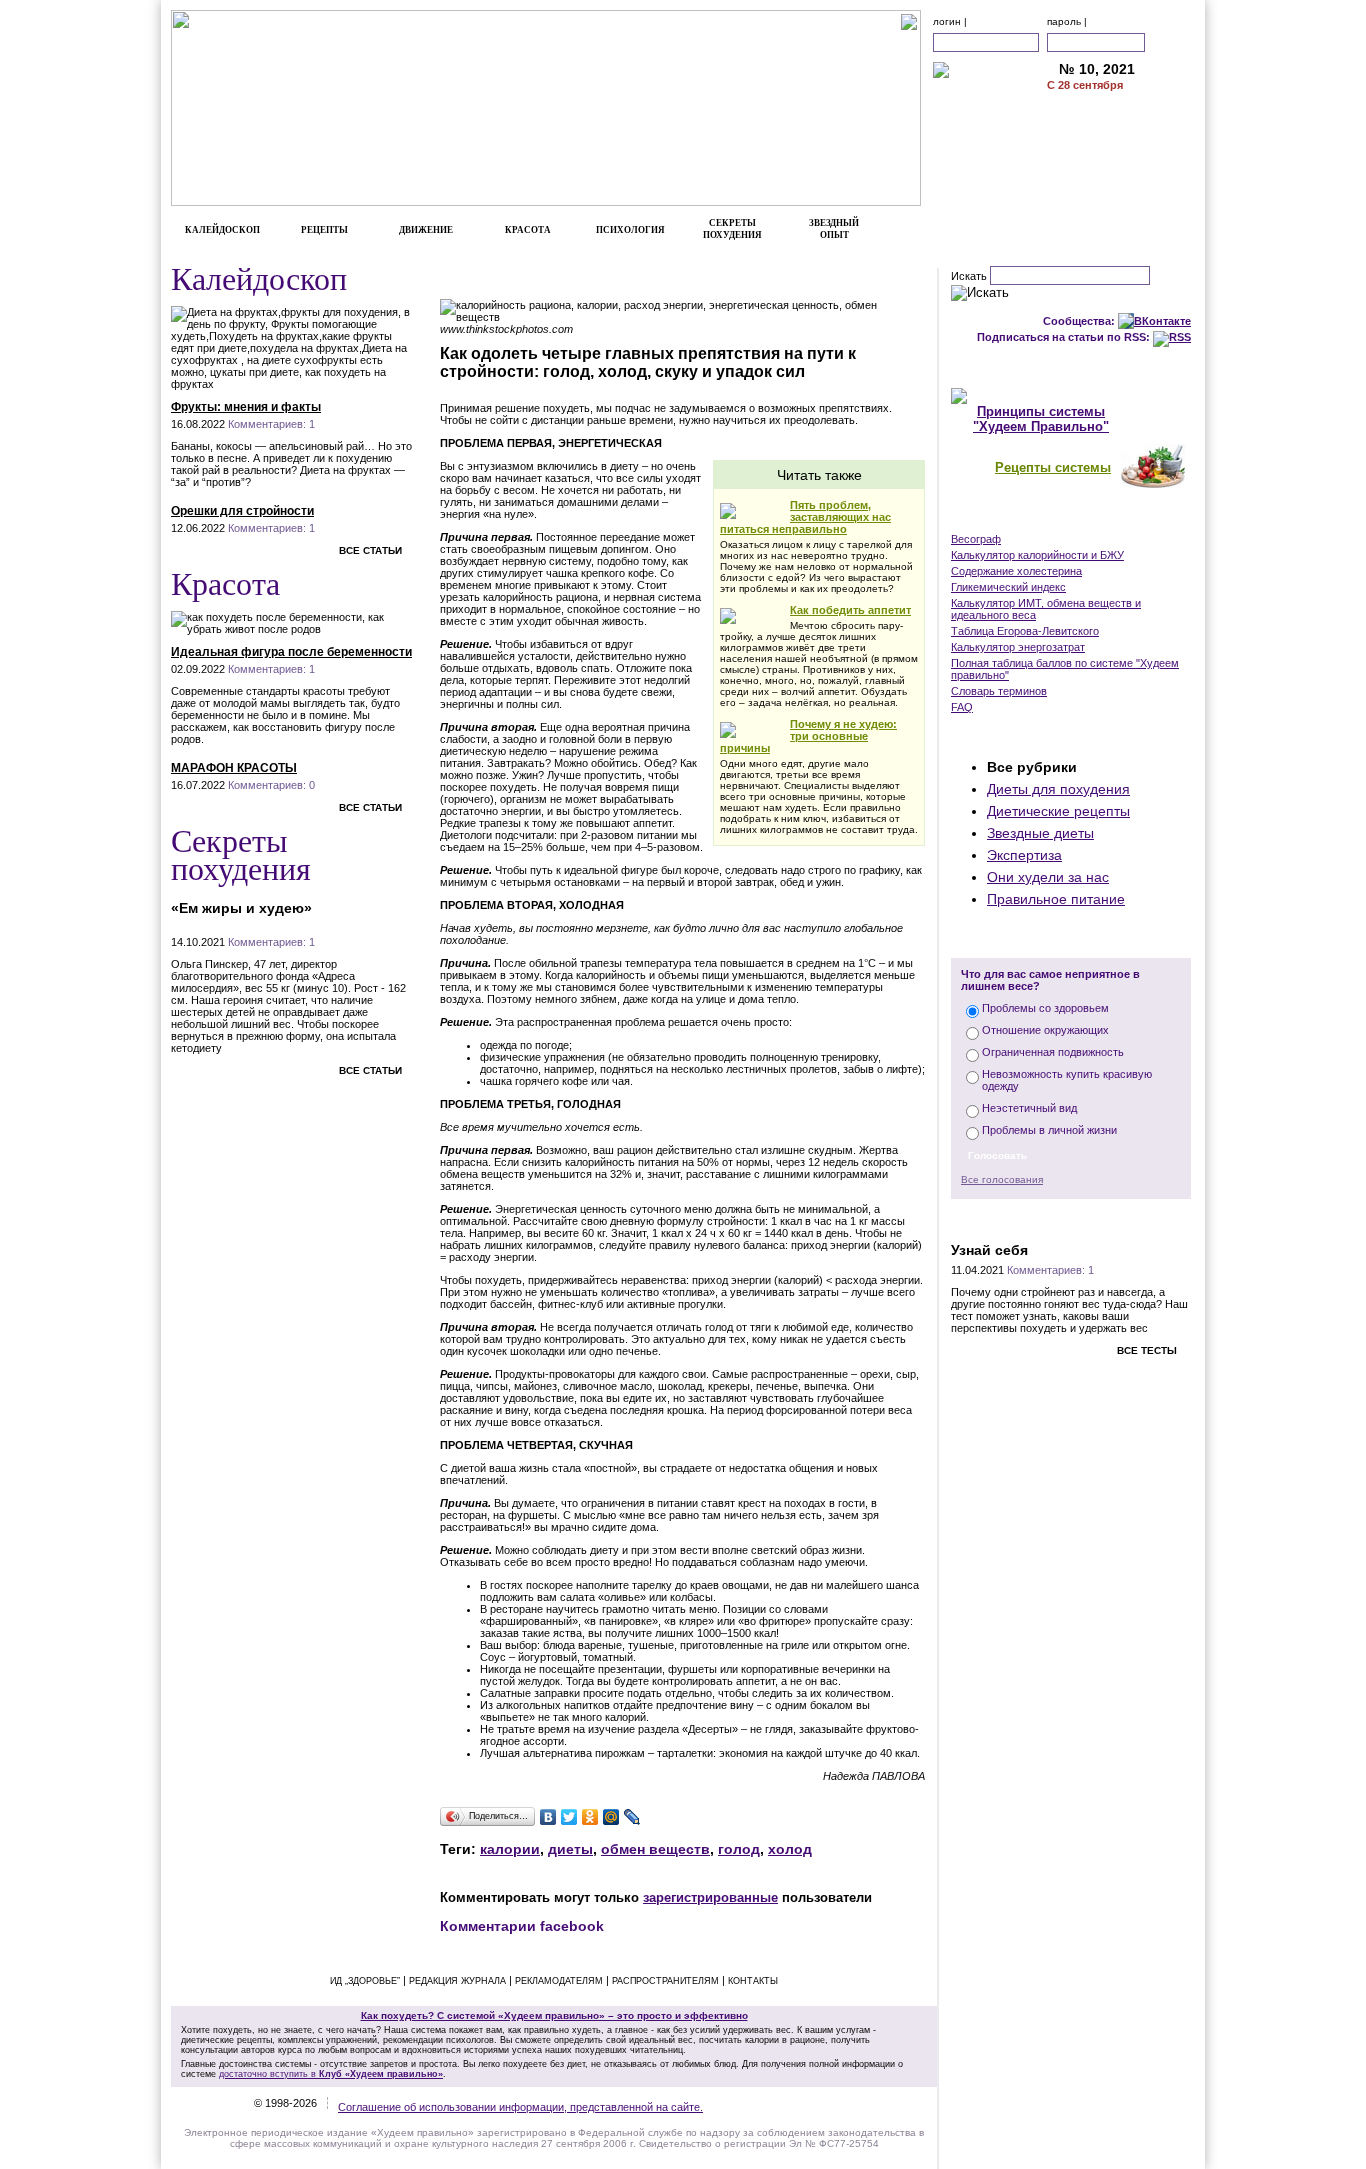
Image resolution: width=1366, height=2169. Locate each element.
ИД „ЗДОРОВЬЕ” (365, 1981)
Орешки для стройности (242, 511)
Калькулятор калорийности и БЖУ (1037, 555)
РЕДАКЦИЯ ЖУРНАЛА (457, 1981)
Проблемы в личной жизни (1049, 1130)
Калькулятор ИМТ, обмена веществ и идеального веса (1046, 609)
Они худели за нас (1048, 877)
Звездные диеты (1040, 833)
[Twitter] (569, 1817)
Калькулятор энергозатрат (1018, 647)
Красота (225, 582)
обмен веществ (655, 1849)
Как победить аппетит (850, 610)
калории (510, 1849)
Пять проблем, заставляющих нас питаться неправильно (805, 517)
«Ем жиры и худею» (241, 908)
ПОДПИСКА (1121, 113)
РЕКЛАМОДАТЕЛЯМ (1121, 155)
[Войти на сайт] (1171, 42)
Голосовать (997, 1155)
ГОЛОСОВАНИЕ (1071, 937)
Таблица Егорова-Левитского (1025, 631)
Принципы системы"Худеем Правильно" (1041, 419)
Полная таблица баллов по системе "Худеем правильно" (1065, 669)
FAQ (962, 707)
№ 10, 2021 (1097, 69)
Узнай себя (989, 1250)
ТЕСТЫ (1071, 1219)
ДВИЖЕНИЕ (426, 230)
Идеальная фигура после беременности (291, 652)
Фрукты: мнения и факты (246, 407)
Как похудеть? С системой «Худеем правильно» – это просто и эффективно (554, 2015)
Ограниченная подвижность (1053, 1052)
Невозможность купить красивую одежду (1067, 1080)
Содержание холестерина (1016, 571)
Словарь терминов (999, 691)
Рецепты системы (1053, 467)
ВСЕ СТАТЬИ (370, 550)
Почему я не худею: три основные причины (808, 736)
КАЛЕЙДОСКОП (222, 230)
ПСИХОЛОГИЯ (630, 230)
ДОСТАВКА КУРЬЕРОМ (1121, 134)
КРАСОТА (528, 230)
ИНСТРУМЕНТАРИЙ (1071, 518)
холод (790, 1849)
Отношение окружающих (1045, 1030)
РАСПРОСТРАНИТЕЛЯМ (665, 1981)
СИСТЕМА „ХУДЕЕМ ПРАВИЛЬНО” (1071, 367)
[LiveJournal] (632, 1817)
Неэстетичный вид (1029, 1108)
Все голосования (1002, 1179)
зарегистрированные (710, 1897)
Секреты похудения (241, 853)
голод (739, 1849)
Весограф (976, 539)
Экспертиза (1024, 855)
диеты (570, 1849)
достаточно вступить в (331, 2074)
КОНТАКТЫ (1121, 176)
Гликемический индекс (1008, 587)
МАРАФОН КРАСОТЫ (234, 768)
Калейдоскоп (259, 277)
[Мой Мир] (611, 1817)
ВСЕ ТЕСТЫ (1147, 1350)
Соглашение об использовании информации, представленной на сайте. (520, 2107)
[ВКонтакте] (548, 1817)
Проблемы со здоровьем (1045, 1008)
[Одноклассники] (590, 1817)
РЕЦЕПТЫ (324, 230)
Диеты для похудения (1058, 789)
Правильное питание (1056, 899)
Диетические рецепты (1058, 811)
